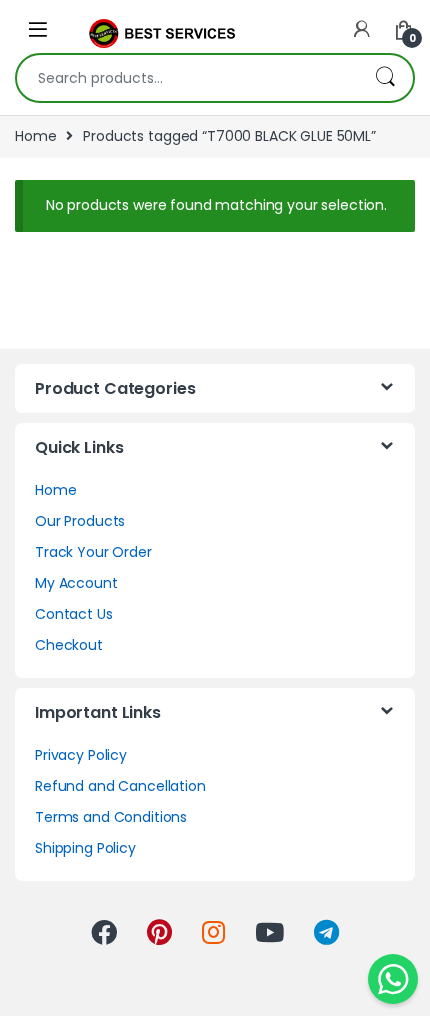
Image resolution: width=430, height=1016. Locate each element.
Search (385, 78)
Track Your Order (93, 552)
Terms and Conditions (111, 817)
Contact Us (74, 614)
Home (35, 136)
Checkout (69, 645)
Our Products (80, 521)
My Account (76, 583)
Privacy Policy (81, 755)
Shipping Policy (85, 848)
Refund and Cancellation (120, 786)
